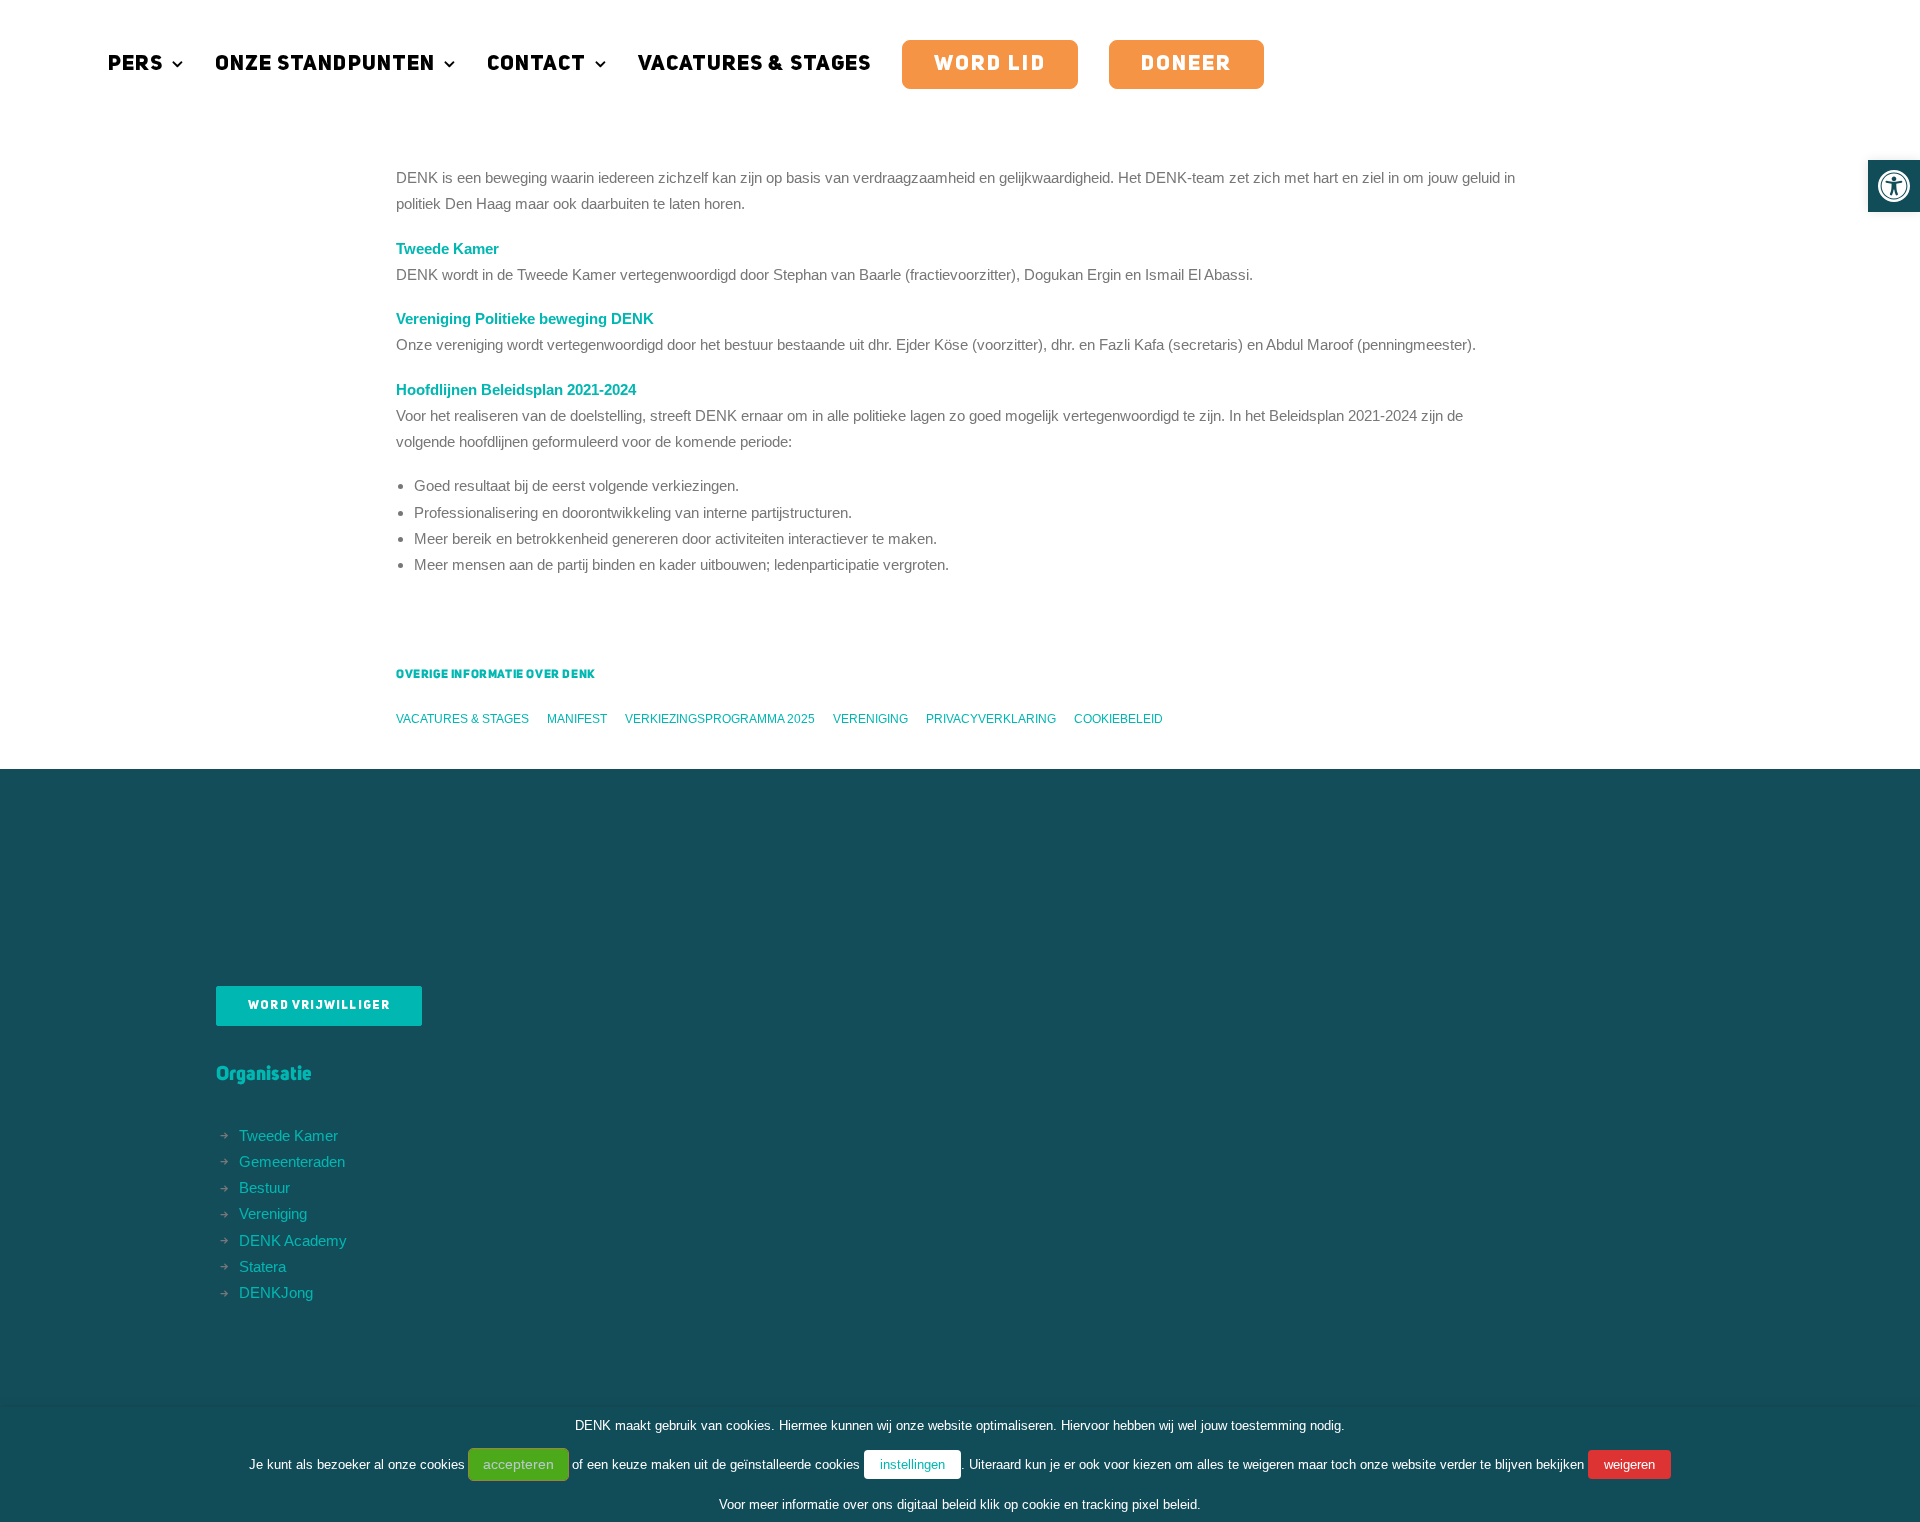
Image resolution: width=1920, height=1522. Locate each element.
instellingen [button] (912, 1464)
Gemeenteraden (292, 1161)
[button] (1894, 186)
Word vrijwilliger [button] (319, 1006)
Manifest (577, 719)
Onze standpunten (325, 64)
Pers (135, 64)
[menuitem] (153, 64)
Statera (262, 1266)
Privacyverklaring (991, 719)
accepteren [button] (518, 1464)
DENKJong (276, 1292)
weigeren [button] (1629, 1464)
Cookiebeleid (1118, 719)
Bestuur (264, 1187)
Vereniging (870, 719)
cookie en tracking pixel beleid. (1111, 1504)
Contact (536, 64)
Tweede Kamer (288, 1135)
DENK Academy (293, 1240)
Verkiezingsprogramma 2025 (720, 719)
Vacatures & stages (754, 64)
